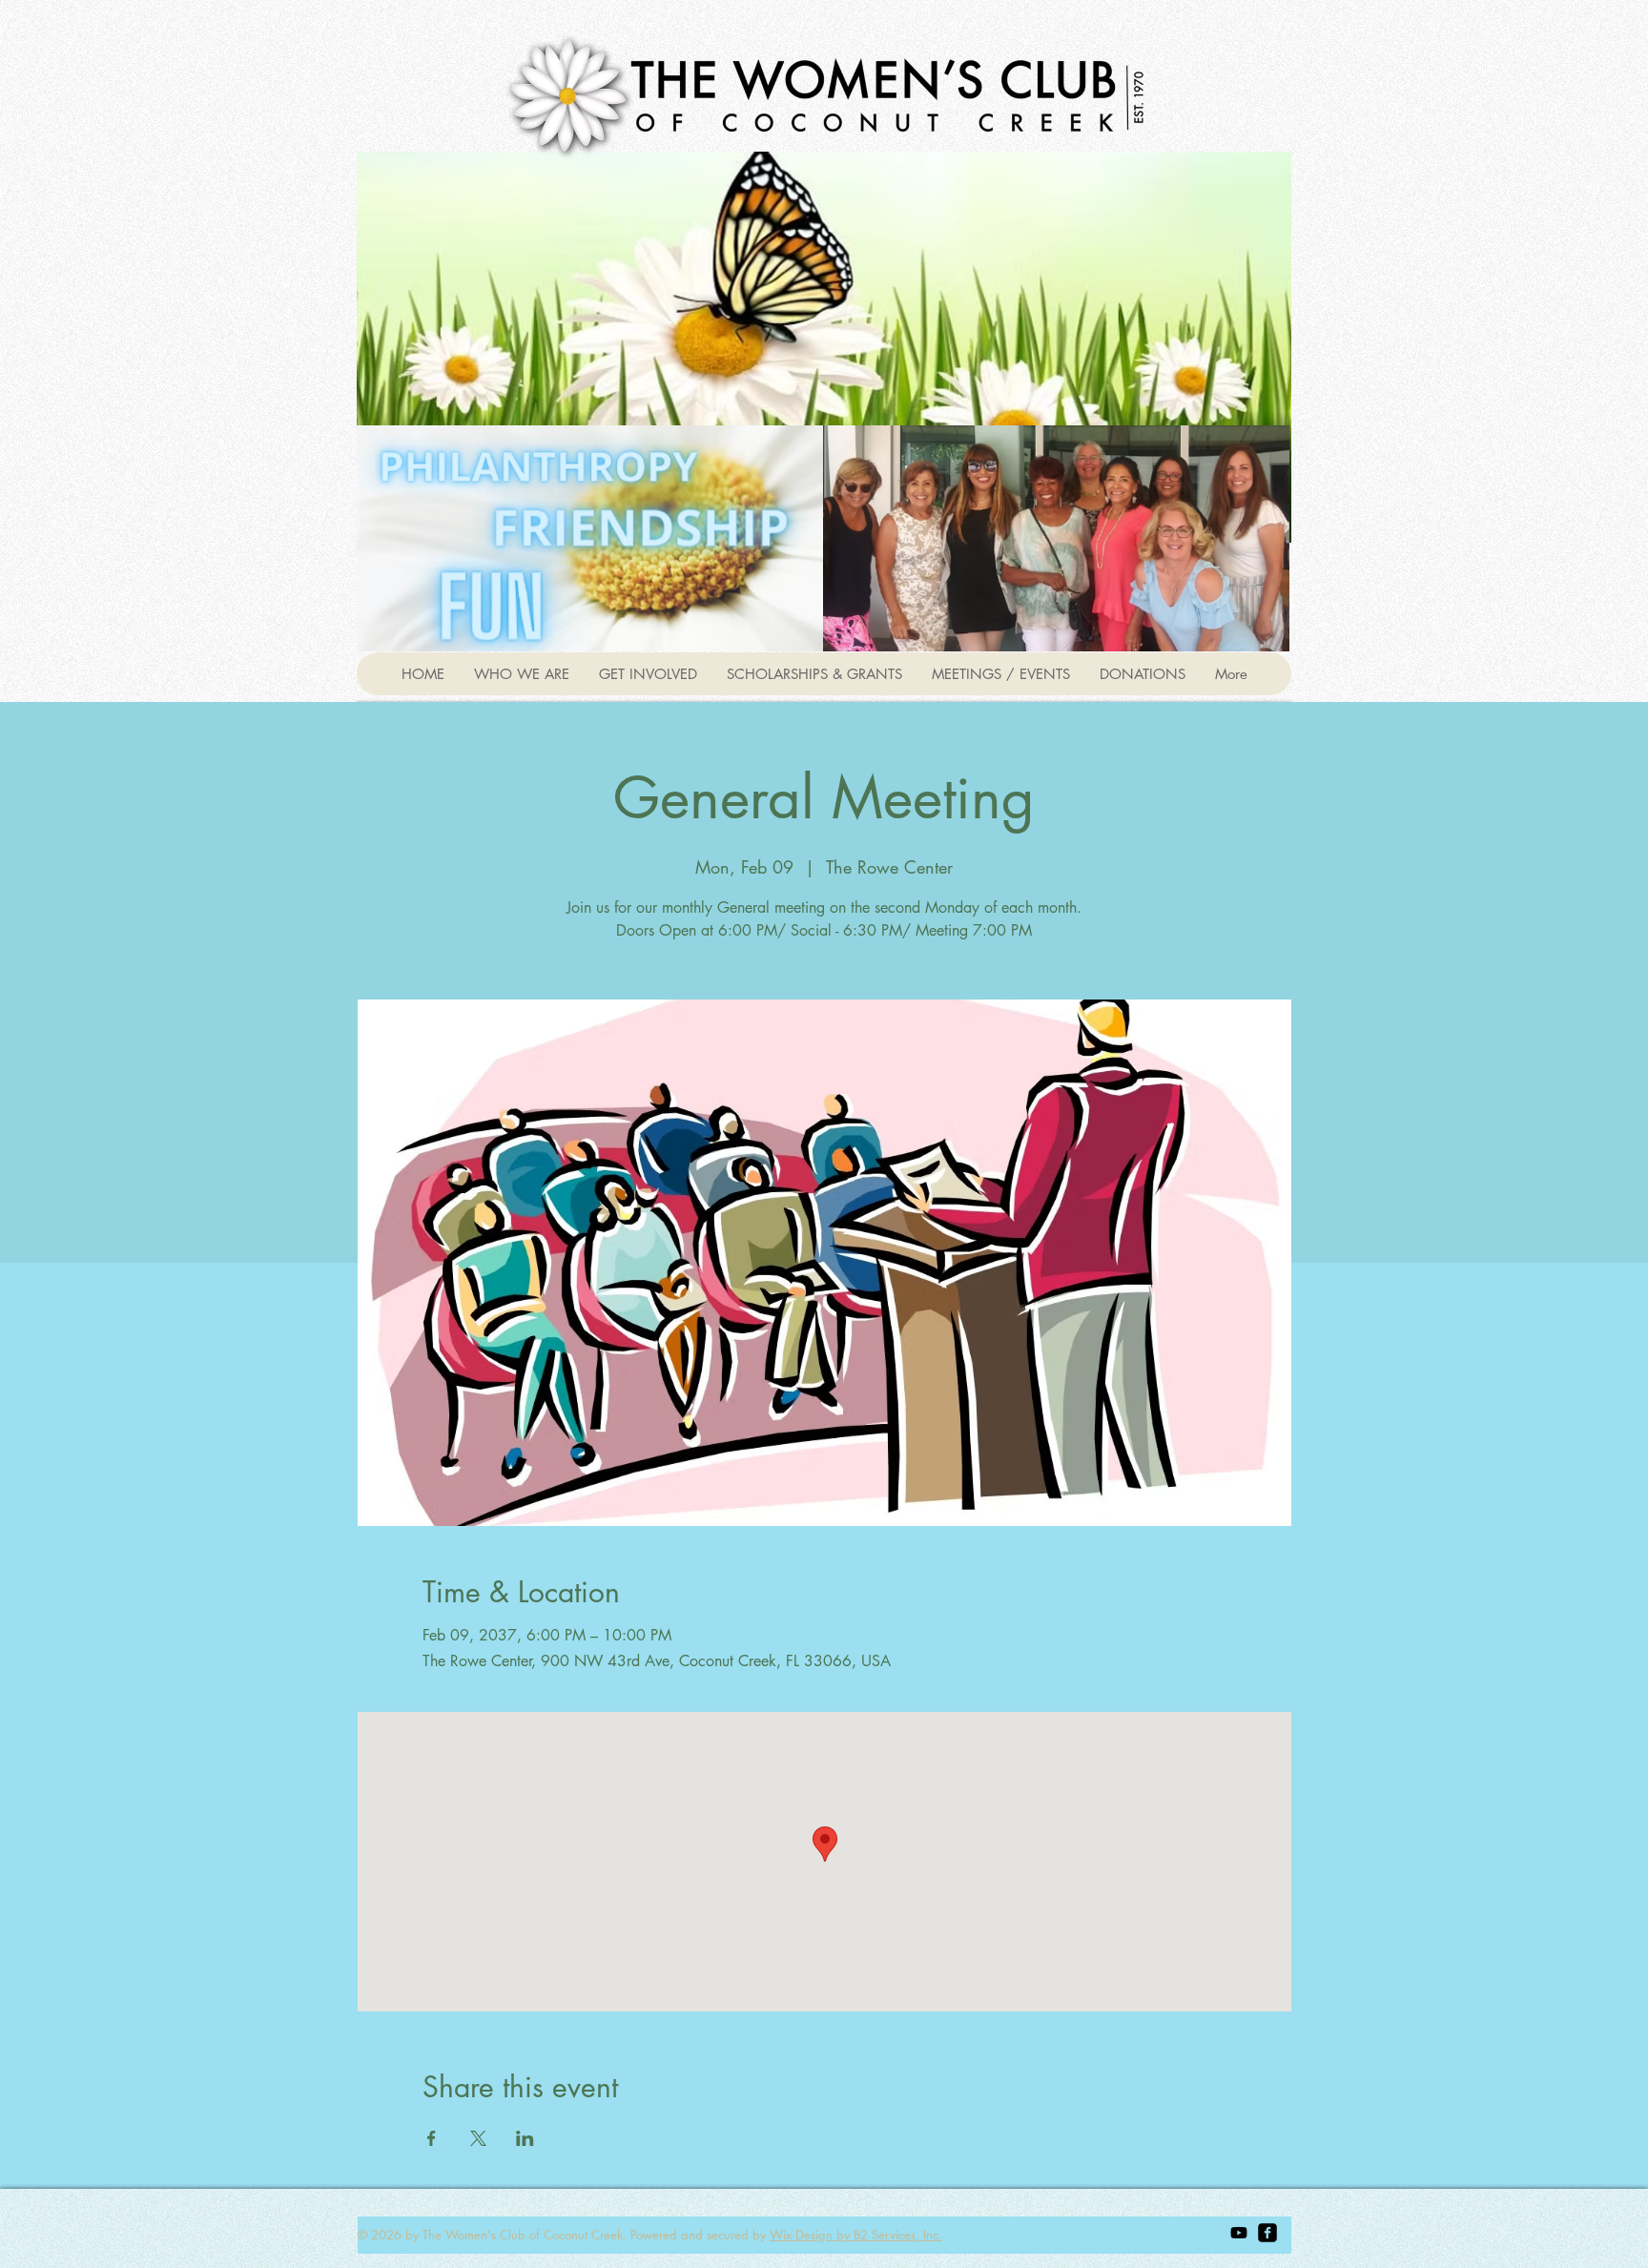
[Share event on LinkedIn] (525, 2138)
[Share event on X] (478, 2138)
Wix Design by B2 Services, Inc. (856, 2235)
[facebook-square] (1267, 2233)
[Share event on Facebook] (432, 2138)
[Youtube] (1239, 2233)
